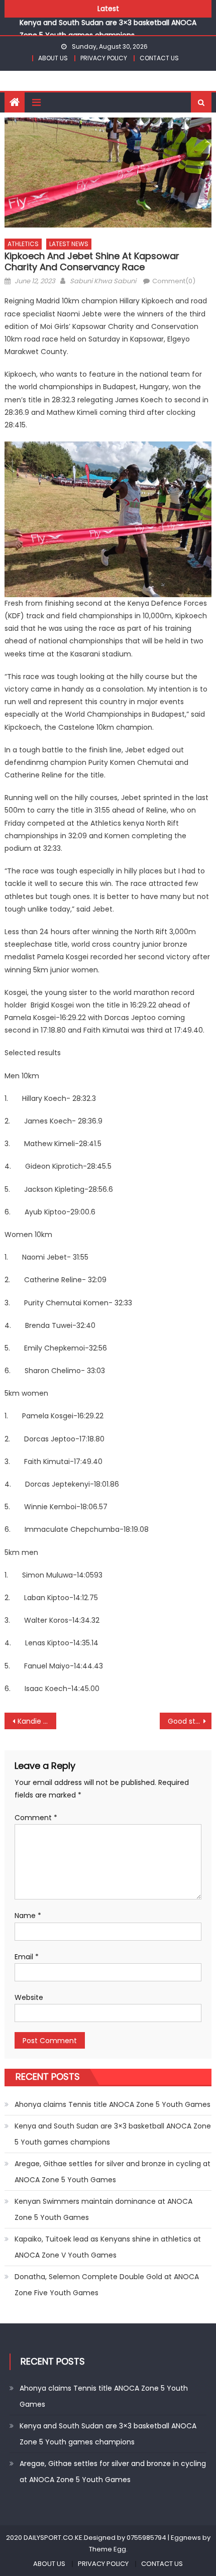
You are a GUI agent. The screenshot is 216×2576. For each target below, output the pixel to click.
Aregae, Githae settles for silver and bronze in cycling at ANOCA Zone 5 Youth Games (113, 2172)
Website (29, 1997)
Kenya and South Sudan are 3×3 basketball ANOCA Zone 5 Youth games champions (113, 2134)
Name (28, 1916)
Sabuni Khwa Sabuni (103, 281)
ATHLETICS (23, 244)
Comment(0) (174, 281)
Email (27, 1957)
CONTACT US (159, 58)
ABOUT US (53, 58)
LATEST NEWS (69, 244)
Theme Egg (107, 2549)
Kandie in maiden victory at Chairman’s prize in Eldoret (37, 1721)
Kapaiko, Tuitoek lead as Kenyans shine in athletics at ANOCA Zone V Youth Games (108, 2247)
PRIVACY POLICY (104, 58)
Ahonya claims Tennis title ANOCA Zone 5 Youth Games (113, 2104)
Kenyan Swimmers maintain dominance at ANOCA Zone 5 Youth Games (103, 2209)
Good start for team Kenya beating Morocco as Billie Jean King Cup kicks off (190, 1721)
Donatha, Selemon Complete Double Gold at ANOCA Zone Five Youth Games (107, 2285)
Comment (36, 1818)
